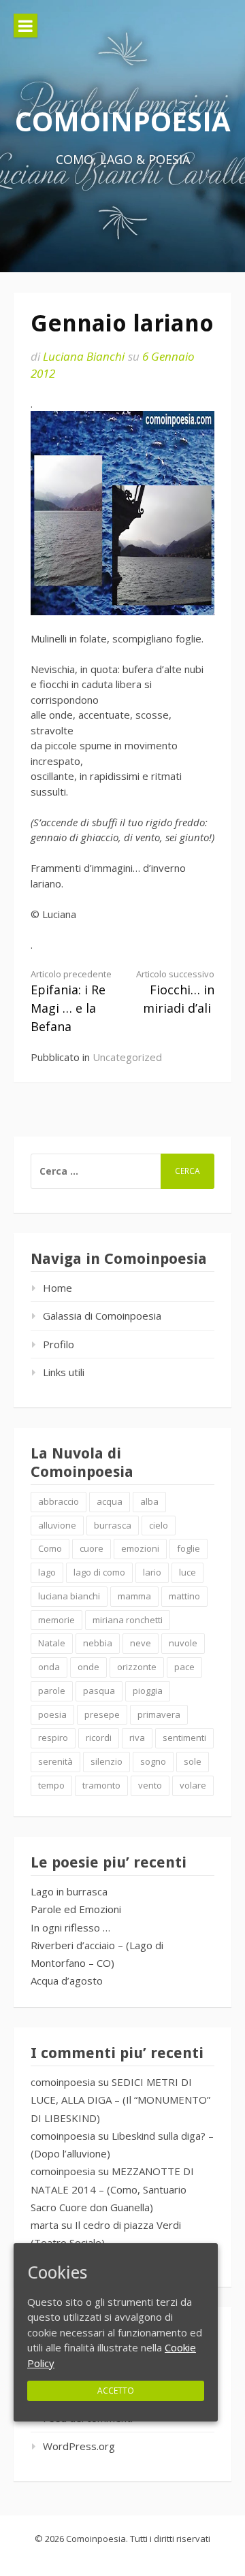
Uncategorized (127, 1057)
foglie (189, 1548)
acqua (110, 1501)
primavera (159, 1714)
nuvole (183, 1643)
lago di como (99, 1572)
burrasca (113, 1525)
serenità (55, 1761)
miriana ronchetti (128, 1620)
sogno (153, 1761)
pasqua (99, 1691)
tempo (51, 1785)
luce (187, 1572)
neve (141, 1643)
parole (52, 1691)
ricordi (99, 1738)
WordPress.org (79, 2446)
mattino (184, 1596)
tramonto (101, 1785)
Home (58, 1288)
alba (149, 1501)
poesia (52, 1714)
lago (47, 1572)
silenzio (107, 1761)
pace (184, 1667)
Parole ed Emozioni (76, 1909)
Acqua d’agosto (67, 1980)
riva (137, 1738)
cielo (159, 1525)
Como (50, 1548)
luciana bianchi (69, 1596)
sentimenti (184, 1738)
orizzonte (137, 1667)
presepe (102, 1714)
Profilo (59, 1344)
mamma (134, 1596)
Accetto (116, 2390)
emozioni (140, 1548)
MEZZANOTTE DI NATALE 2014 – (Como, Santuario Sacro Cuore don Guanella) (112, 2189)
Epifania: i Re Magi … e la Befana (71, 1001)
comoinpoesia (63, 2082)
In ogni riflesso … (70, 1927)
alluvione (57, 1525)
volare (193, 1785)
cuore (92, 1548)
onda (49, 1667)
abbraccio (59, 1501)
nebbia (98, 1643)
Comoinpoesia (123, 121)
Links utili (64, 1372)
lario (152, 1572)
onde (88, 1667)
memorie (56, 1620)
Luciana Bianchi (84, 356)
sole (193, 1761)
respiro (53, 1738)
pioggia (148, 1691)
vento (150, 1785)
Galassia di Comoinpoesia (102, 1316)
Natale (52, 1643)
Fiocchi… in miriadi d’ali (175, 992)
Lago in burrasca (69, 1891)
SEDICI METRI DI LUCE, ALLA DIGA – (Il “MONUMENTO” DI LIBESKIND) (120, 2100)
